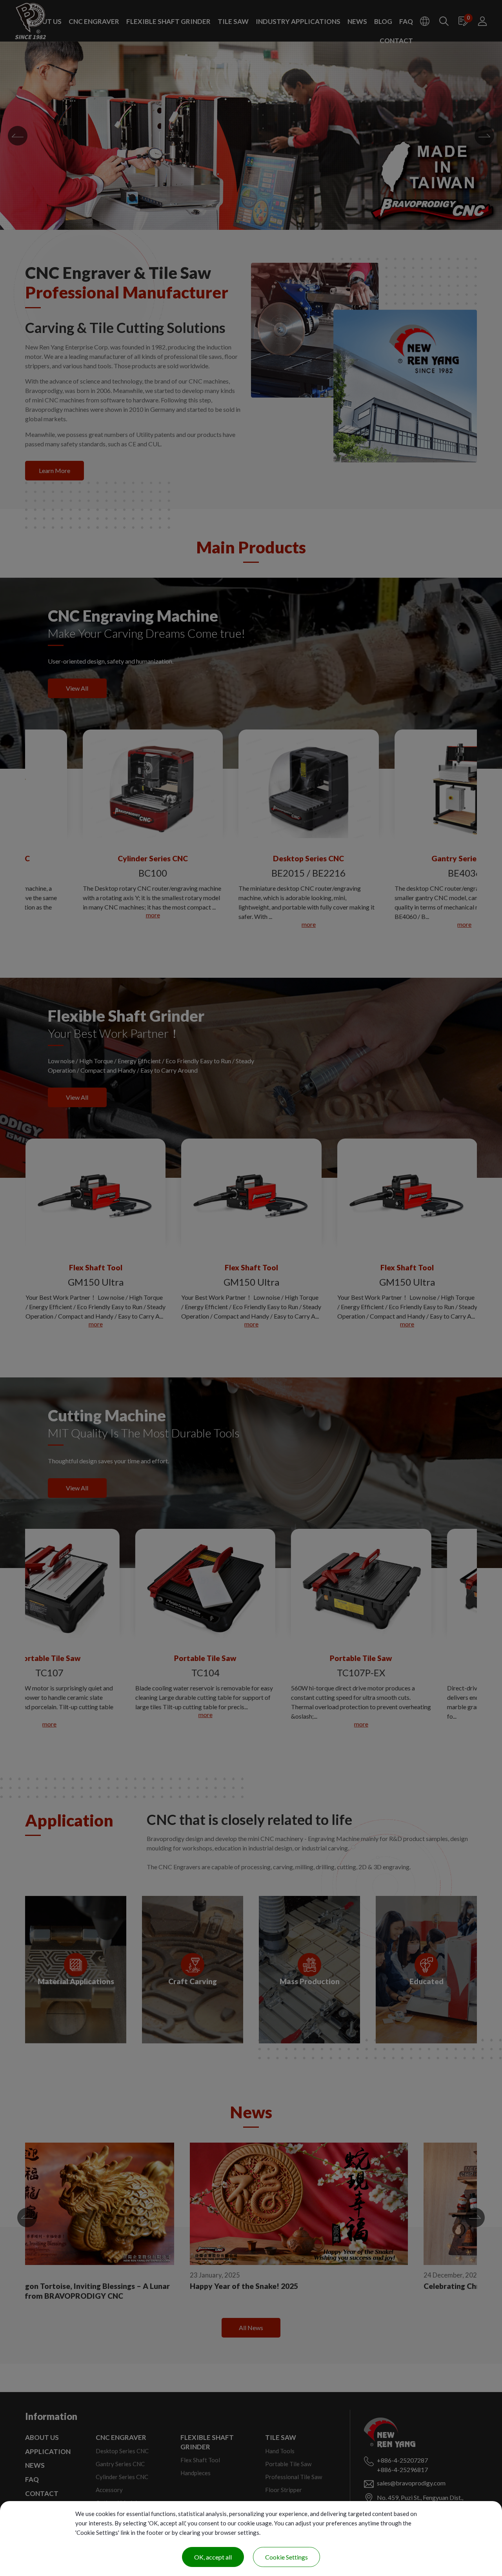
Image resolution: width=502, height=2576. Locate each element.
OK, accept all (213, 2557)
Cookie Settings (286, 2557)
